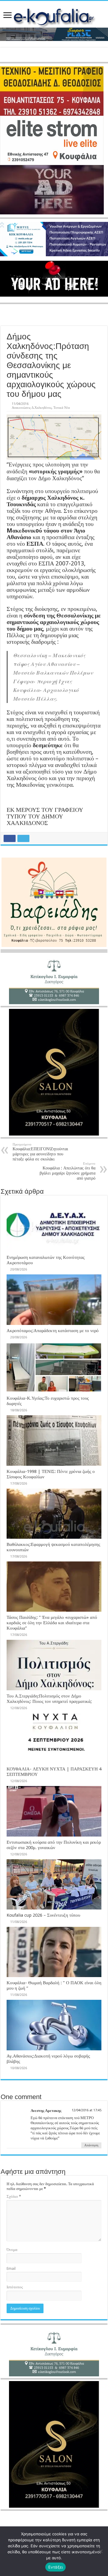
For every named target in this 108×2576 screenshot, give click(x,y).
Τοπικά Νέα (62, 408)
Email (11, 2268)
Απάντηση (91, 2145)
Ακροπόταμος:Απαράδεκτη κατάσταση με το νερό (53, 1331)
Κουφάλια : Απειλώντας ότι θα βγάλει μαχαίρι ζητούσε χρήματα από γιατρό (67, 1171)
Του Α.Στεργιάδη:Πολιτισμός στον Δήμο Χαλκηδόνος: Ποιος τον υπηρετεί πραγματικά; (49, 1699)
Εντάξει (56, 2567)
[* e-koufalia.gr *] (54, 16)
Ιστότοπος (15, 2287)
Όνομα (12, 2250)
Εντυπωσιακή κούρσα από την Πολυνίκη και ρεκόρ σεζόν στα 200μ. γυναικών (54, 1845)
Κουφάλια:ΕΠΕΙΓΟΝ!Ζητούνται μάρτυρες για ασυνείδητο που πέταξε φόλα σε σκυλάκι (40, 1152)
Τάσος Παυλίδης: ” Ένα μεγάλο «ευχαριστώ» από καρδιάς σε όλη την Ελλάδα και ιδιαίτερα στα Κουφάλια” (52, 1623)
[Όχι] (100, 2551)
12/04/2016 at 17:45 (87, 2110)
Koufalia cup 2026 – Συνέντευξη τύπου (43, 1915)
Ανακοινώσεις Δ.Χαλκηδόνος (32, 408)
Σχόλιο (14, 2196)
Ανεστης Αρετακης (46, 2111)
